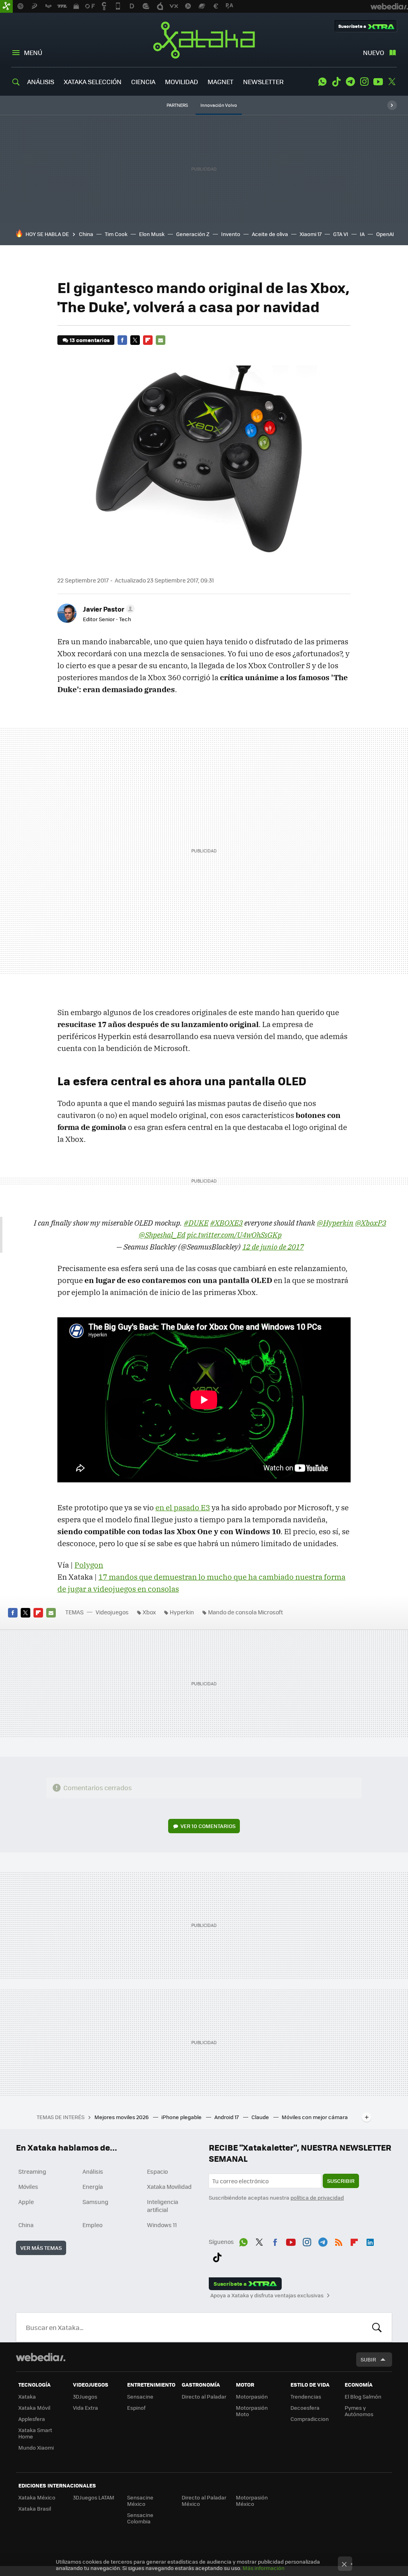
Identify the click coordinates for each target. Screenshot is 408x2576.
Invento (231, 234)
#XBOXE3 (226, 1223)
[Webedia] (41, 2357)
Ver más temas (41, 2248)
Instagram (364, 82)
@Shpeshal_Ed (162, 1235)
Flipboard (148, 340)
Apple (26, 2202)
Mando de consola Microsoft (245, 1612)
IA (362, 234)
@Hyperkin (335, 1223)
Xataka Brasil (35, 2508)
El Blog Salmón (363, 2396)
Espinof (136, 2408)
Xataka (204, 40)
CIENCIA (143, 82)
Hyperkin (182, 1612)
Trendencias (306, 2396)
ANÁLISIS (41, 82)
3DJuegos (85, 2396)
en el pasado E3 (183, 1507)
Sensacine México (140, 2500)
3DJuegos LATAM (94, 2497)
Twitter (392, 82)
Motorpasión (252, 2396)
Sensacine (140, 2396)
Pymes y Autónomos (359, 2411)
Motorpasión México (252, 2500)
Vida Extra (85, 2408)
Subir (368, 2359)
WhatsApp (322, 82)
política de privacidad (317, 2197)
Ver (208, 1826)
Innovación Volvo (219, 105)
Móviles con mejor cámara (315, 2117)
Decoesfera (305, 2408)
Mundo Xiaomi (36, 2447)
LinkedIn (370, 2241)
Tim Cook (116, 234)
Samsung (95, 2202)
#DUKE (196, 1223)
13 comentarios (90, 340)
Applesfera (32, 2419)
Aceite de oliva (270, 234)
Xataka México (37, 2497)
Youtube (378, 82)
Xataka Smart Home (35, 2433)
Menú (33, 52)
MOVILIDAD (181, 82)
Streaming (32, 2171)
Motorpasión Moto (252, 2411)
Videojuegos (112, 1612)
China (86, 234)
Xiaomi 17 (311, 234)
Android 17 (227, 2117)
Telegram (350, 82)
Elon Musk (152, 234)
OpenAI (385, 234)
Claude (261, 2117)
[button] (108, 609)
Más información (264, 2568)
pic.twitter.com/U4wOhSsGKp (234, 1235)
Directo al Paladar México (204, 2500)
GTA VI (341, 234)
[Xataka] (6, 6)
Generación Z (193, 234)
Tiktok (336, 82)
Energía (93, 2186)
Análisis (93, 2171)
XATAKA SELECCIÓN (93, 82)
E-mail (161, 340)
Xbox (149, 1612)
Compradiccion (310, 2419)
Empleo (92, 2225)
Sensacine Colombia (140, 2518)
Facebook (122, 340)
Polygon (89, 1565)
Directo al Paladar (204, 2396)
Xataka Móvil (34, 2408)
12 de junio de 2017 (273, 1247)
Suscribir (341, 2181)
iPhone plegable (182, 2117)
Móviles (28, 2186)
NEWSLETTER (263, 82)
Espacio (157, 2171)
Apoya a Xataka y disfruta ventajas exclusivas (267, 2295)
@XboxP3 (371, 1223)
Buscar (377, 2327)
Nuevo (374, 52)
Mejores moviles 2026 (122, 2117)
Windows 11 (162, 2225)
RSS (339, 2241)
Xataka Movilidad (169, 2186)
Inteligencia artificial (163, 2206)
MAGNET (221, 82)
